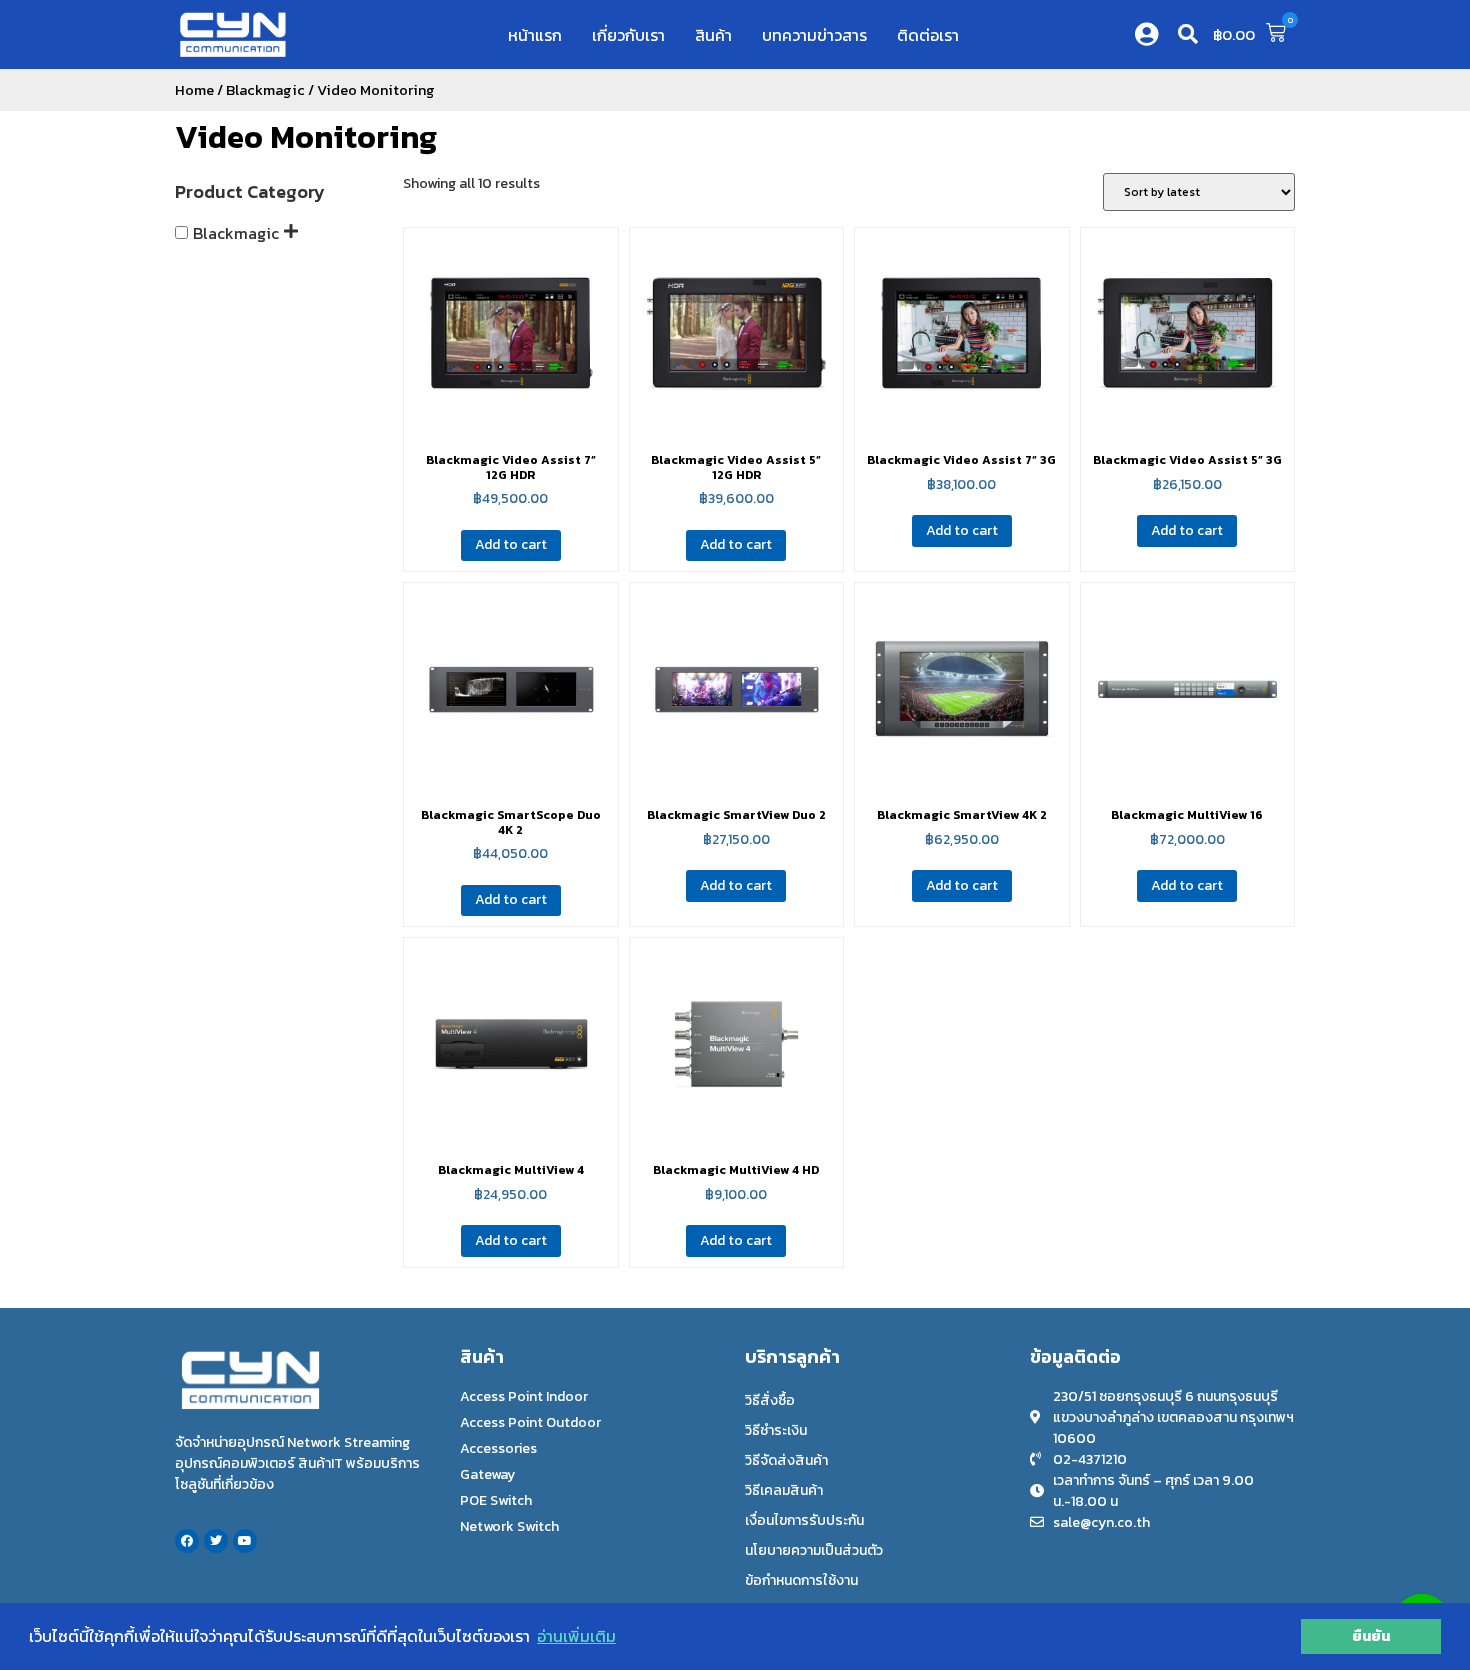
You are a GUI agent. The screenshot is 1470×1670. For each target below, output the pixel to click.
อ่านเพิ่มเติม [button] (576, 1636)
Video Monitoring (306, 137)
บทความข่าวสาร (814, 35)
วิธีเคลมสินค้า (784, 1490)
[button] (1188, 34)
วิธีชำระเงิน (776, 1430)
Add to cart (511, 544)
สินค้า (713, 35)
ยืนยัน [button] (1371, 1636)
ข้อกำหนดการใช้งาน (801, 1580)
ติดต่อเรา (928, 35)
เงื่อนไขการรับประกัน (804, 1520)
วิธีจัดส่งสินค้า (786, 1460)
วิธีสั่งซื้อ (770, 1400)
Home (194, 90)
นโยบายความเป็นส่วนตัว (814, 1550)
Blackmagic (265, 90)
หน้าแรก (535, 35)
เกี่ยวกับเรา (628, 35)
